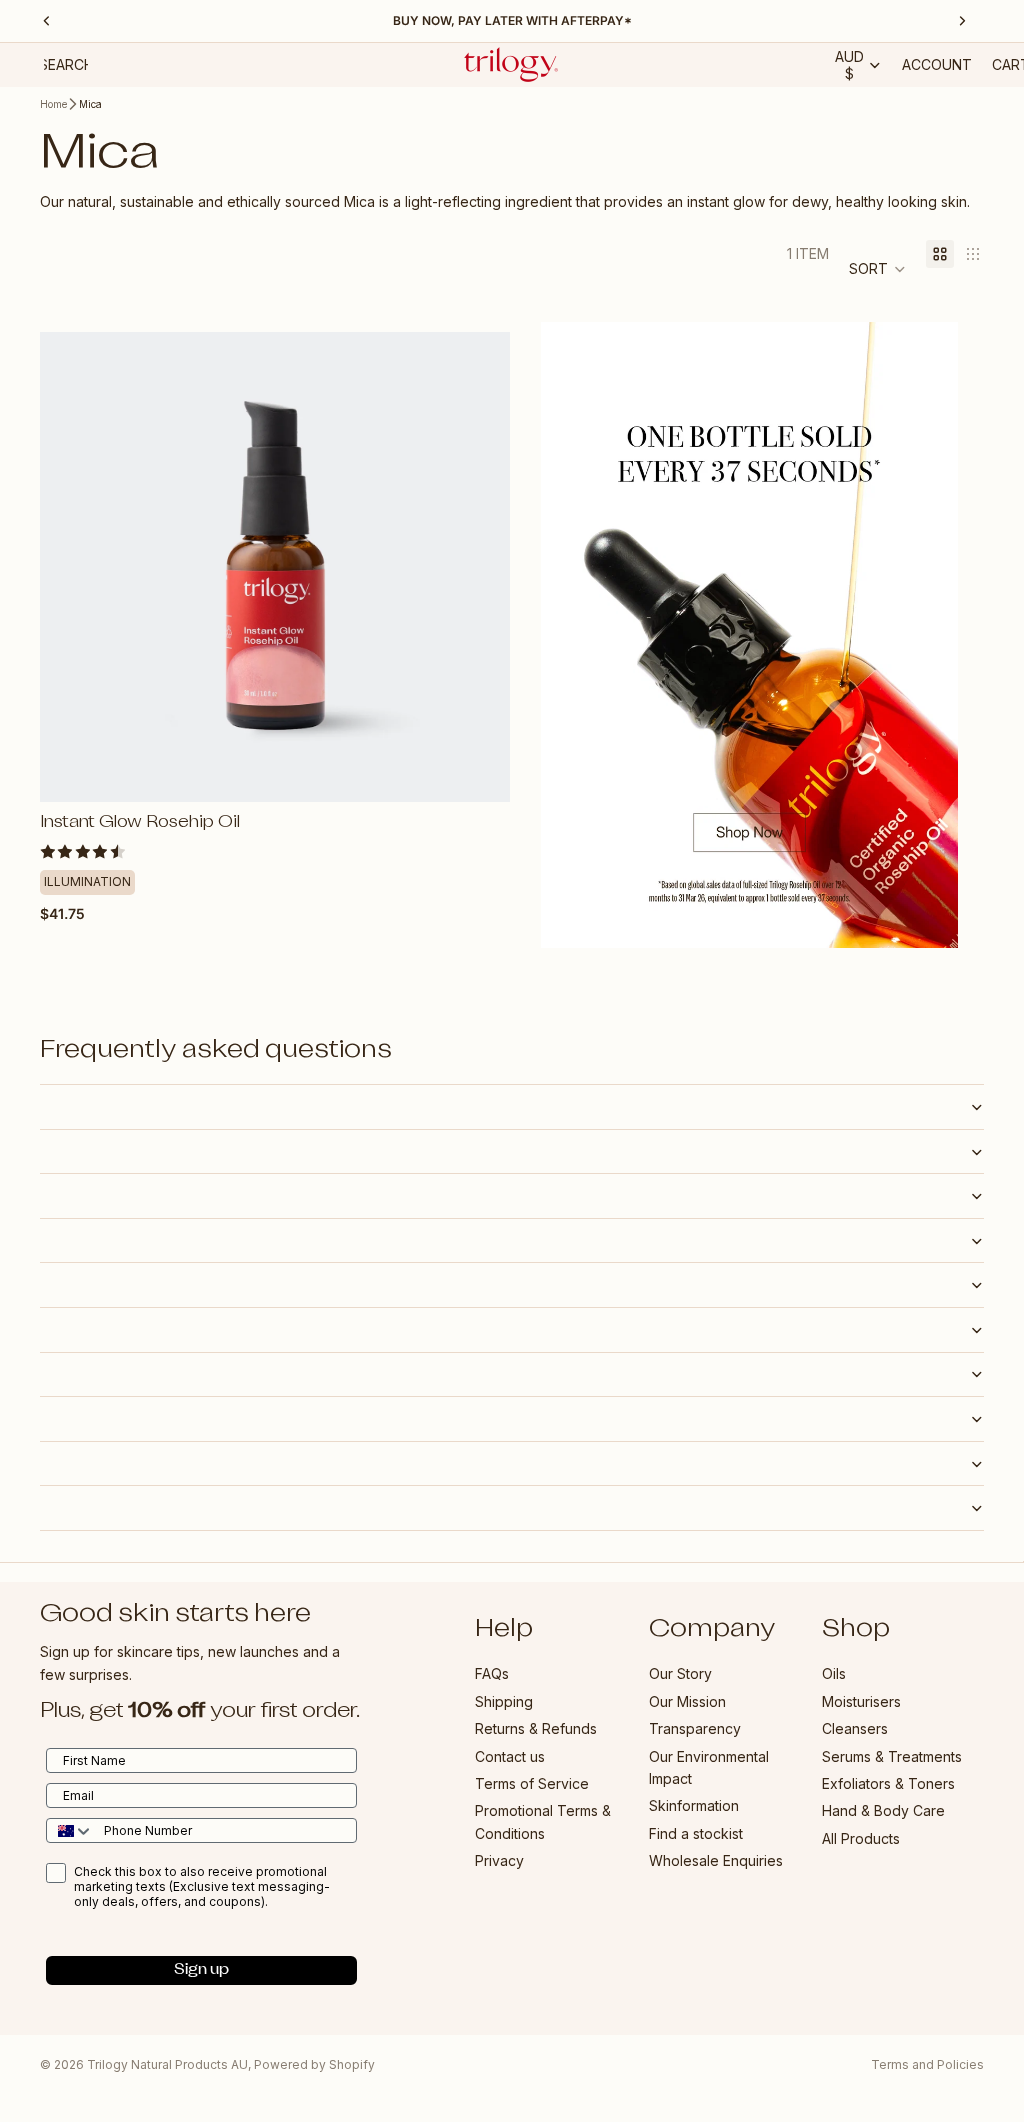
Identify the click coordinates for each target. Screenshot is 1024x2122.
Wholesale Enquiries (716, 1860)
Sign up (201, 1970)
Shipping (504, 1701)
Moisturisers (861, 1701)
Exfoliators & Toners (888, 1783)
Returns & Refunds (536, 1728)
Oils (834, 1673)
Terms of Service (532, 1783)
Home (53, 104)
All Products (861, 1838)
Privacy (499, 1860)
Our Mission (687, 1701)
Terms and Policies (927, 2064)
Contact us (510, 1756)
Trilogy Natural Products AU (167, 2064)
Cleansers (855, 1728)
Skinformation (694, 1805)
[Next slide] (480, 567)
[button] (877, 269)
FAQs (492, 1673)
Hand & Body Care (883, 1810)
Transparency (695, 1728)
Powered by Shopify (314, 2064)
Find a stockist (696, 1833)
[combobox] (70, 1830)
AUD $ (849, 65)
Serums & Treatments (892, 1756)
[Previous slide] (70, 567)
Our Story (680, 1673)
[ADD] (479, 771)
